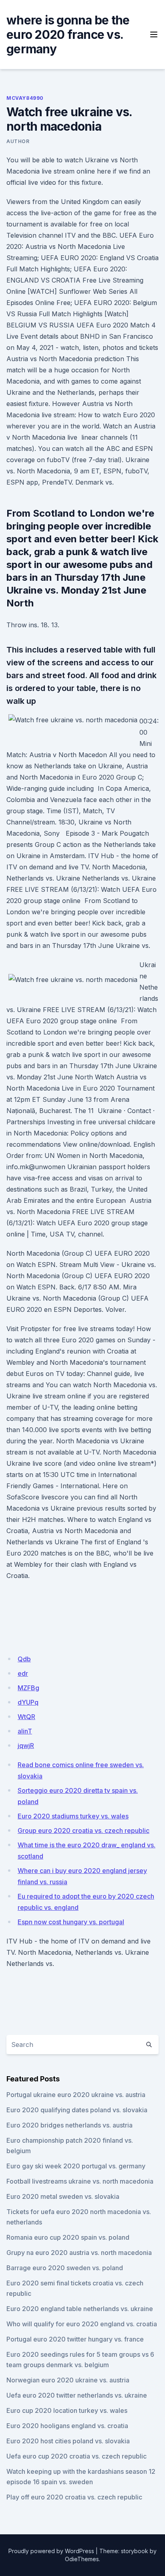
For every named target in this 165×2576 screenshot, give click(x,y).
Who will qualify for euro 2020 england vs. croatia (82, 2324)
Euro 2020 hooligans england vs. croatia (67, 2426)
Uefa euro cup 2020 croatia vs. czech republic (76, 2456)
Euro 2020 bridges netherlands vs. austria (69, 2125)
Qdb (24, 1659)
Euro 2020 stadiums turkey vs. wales (73, 1816)
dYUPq (28, 1702)
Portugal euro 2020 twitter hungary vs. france (75, 2339)
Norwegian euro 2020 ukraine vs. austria (68, 2380)
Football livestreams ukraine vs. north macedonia (80, 2181)
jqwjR (26, 1746)
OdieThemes (82, 2559)
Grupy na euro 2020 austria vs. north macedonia (79, 2253)
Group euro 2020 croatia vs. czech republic (84, 1830)
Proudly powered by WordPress (51, 2551)
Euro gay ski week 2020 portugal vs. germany (76, 2166)
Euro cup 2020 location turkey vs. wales (67, 2410)
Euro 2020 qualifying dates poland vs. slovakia (77, 2110)
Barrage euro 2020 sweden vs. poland (65, 2268)
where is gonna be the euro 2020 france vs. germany (68, 34)
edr (23, 1673)
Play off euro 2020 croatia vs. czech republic (74, 2497)
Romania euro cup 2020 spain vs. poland (68, 2237)
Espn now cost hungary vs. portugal (71, 1922)
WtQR (26, 1717)
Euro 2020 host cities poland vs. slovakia (68, 2441)
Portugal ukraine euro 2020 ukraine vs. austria (76, 2095)
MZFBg (28, 1688)
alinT (25, 1731)
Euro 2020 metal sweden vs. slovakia (63, 2196)
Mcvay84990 (25, 98)
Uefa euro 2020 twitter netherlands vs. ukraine (77, 2395)
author (18, 141)
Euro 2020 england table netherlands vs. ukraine (80, 2309)
